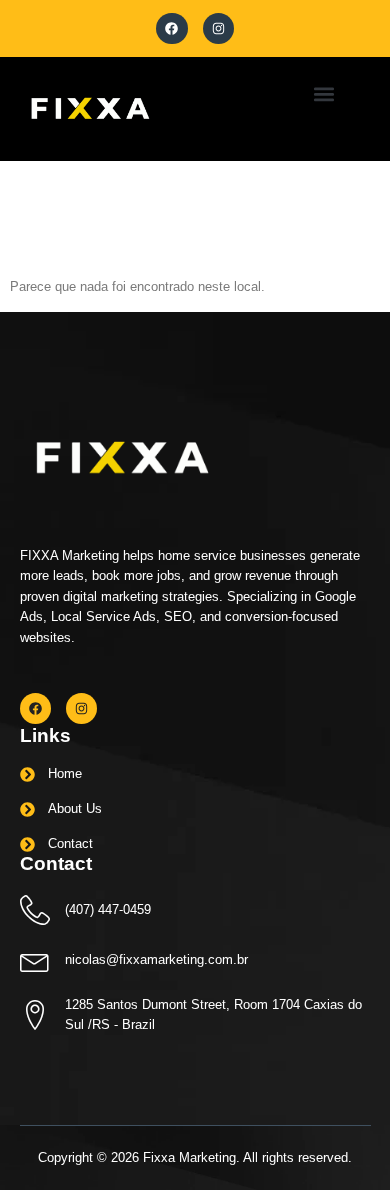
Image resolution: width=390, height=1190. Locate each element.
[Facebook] (171, 28)
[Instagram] (218, 28)
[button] (323, 93)
